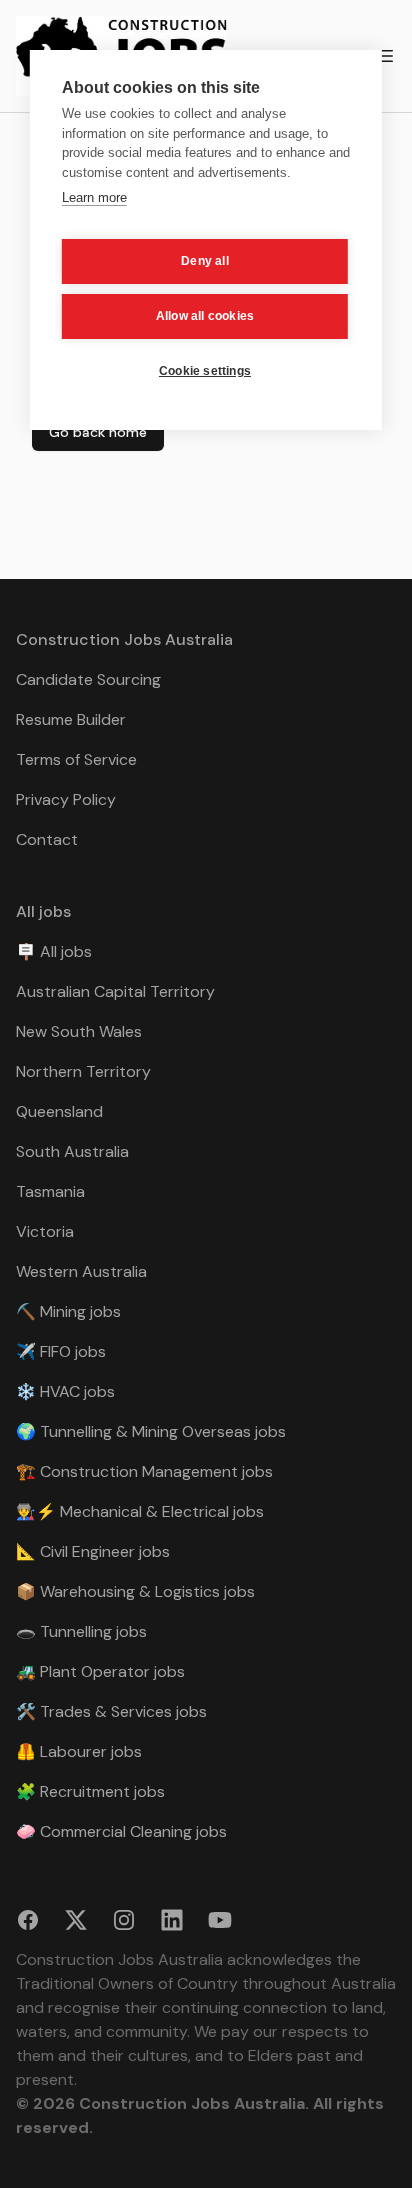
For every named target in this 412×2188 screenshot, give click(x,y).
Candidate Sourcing (88, 679)
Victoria (45, 1231)
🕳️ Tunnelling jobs (81, 1631)
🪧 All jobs (54, 951)
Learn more (94, 197)
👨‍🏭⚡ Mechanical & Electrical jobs (140, 1511)
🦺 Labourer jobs (79, 1751)
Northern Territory (83, 1071)
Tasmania (50, 1191)
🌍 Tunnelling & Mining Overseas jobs (151, 1431)
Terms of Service (76, 759)
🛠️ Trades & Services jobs (111, 1711)
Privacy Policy (66, 799)
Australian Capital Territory (115, 991)
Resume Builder (71, 719)
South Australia (72, 1151)
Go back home (98, 432)
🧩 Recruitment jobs (90, 1791)
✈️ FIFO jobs (61, 1351)
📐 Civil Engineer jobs (93, 1551)
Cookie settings (205, 371)
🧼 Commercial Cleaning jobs (121, 1831)
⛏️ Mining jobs (68, 1311)
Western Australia (81, 1271)
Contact (47, 839)
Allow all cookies (205, 316)
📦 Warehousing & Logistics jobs (135, 1591)
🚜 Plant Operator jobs (100, 1671)
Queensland (59, 1111)
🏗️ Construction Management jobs (144, 1471)
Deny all (205, 261)
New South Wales (79, 1031)
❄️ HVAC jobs (65, 1391)
